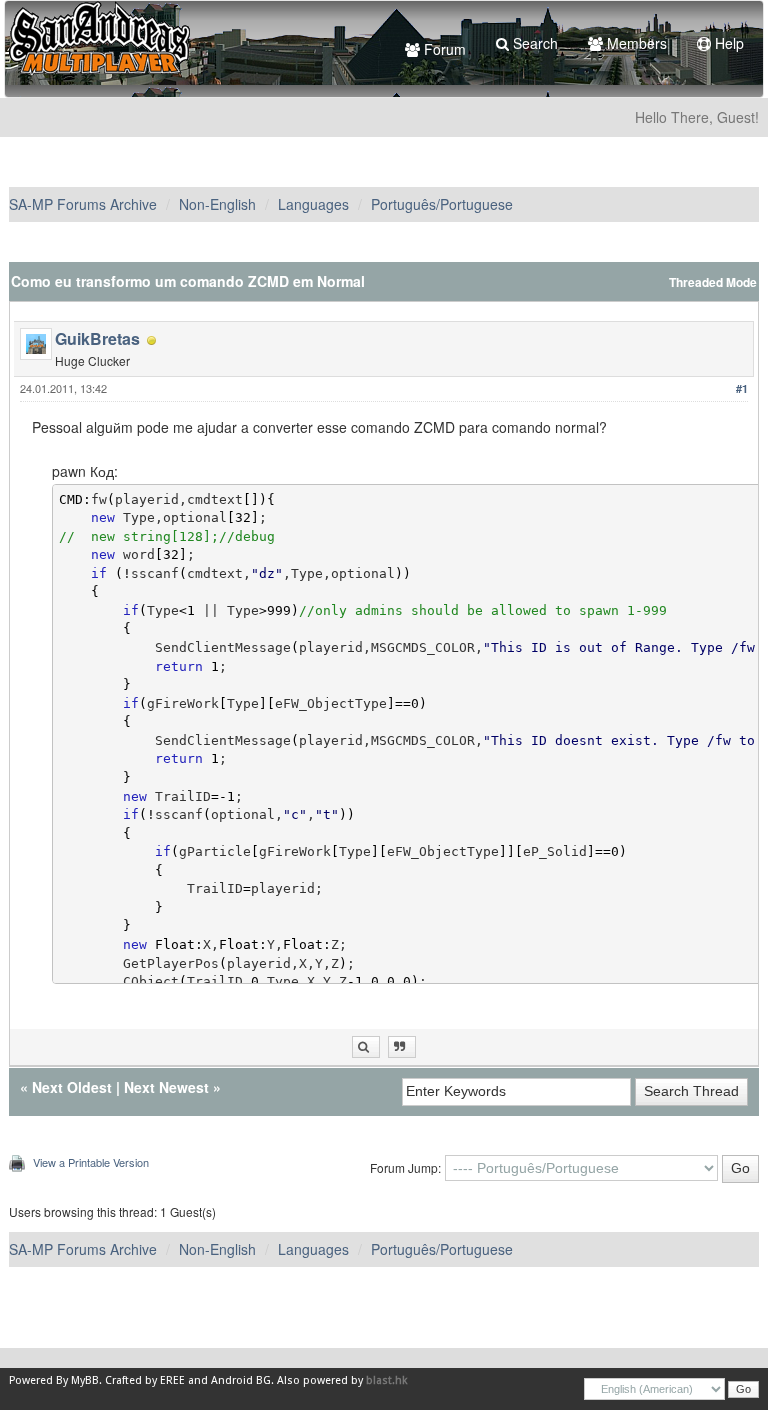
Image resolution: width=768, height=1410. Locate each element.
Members (635, 43)
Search (533, 43)
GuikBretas (97, 338)
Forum (443, 49)
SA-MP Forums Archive (83, 204)
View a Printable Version (91, 1162)
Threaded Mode (713, 282)
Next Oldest (72, 1087)
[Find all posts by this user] (366, 1047)
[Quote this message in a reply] (402, 1047)
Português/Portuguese (442, 204)
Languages (313, 204)
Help (727, 43)
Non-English (217, 204)
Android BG (241, 1380)
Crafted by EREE (145, 1380)
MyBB (85, 1380)
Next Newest (166, 1087)
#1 (742, 388)
